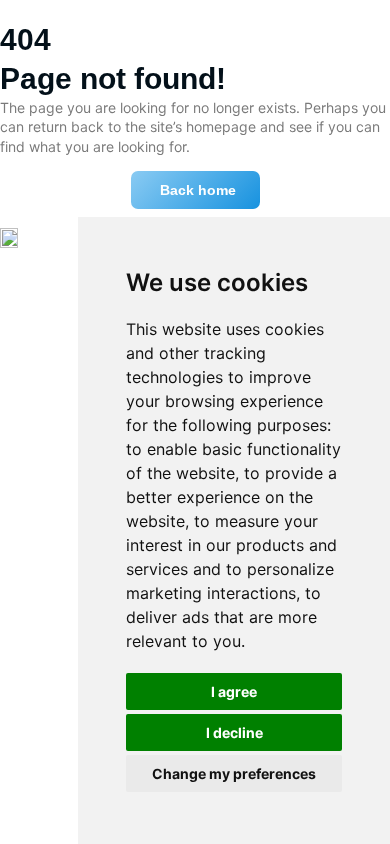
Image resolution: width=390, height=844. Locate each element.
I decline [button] (234, 732)
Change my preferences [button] (234, 773)
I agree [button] (234, 691)
